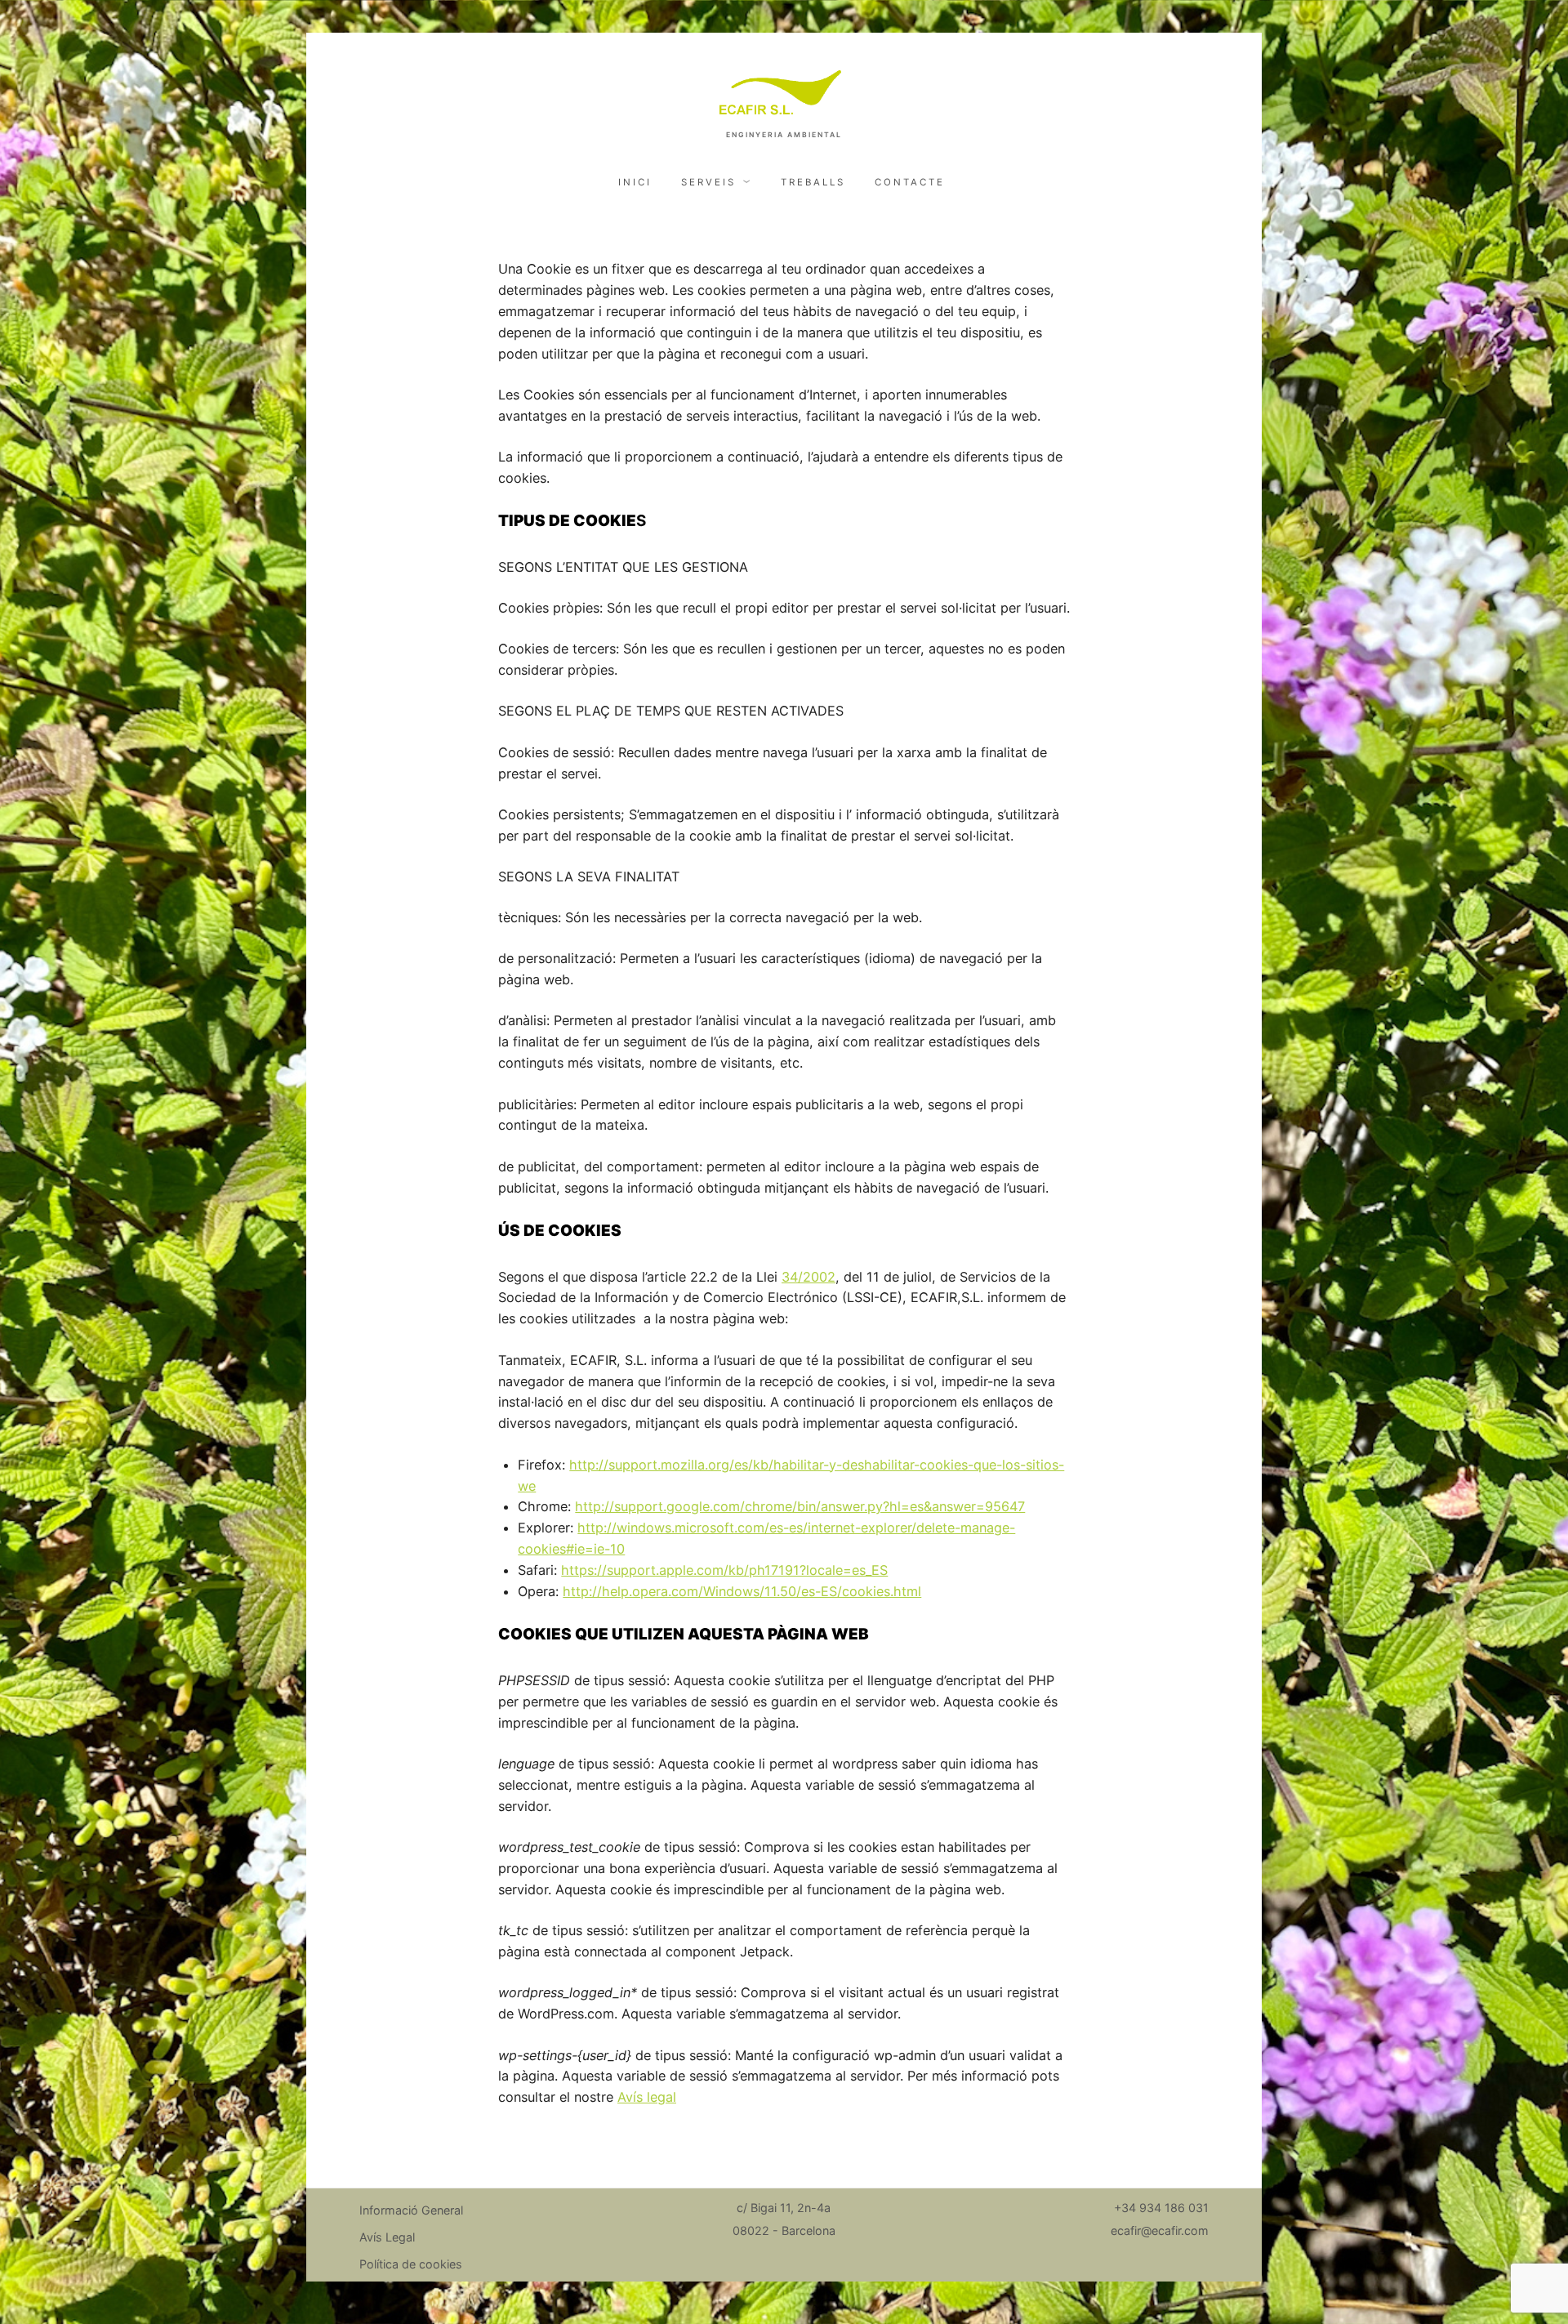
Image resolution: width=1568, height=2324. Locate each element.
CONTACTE (910, 182)
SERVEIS (708, 182)
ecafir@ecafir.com (1160, 2230)
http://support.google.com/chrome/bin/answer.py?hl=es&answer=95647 (800, 1506)
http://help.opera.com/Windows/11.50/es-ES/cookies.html (742, 1591)
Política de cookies (411, 2264)
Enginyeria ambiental (784, 135)
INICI (635, 182)
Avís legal (647, 2097)
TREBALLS (813, 182)
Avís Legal (387, 2237)
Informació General (411, 2210)
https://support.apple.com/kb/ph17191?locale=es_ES (724, 1570)
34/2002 (808, 1277)
